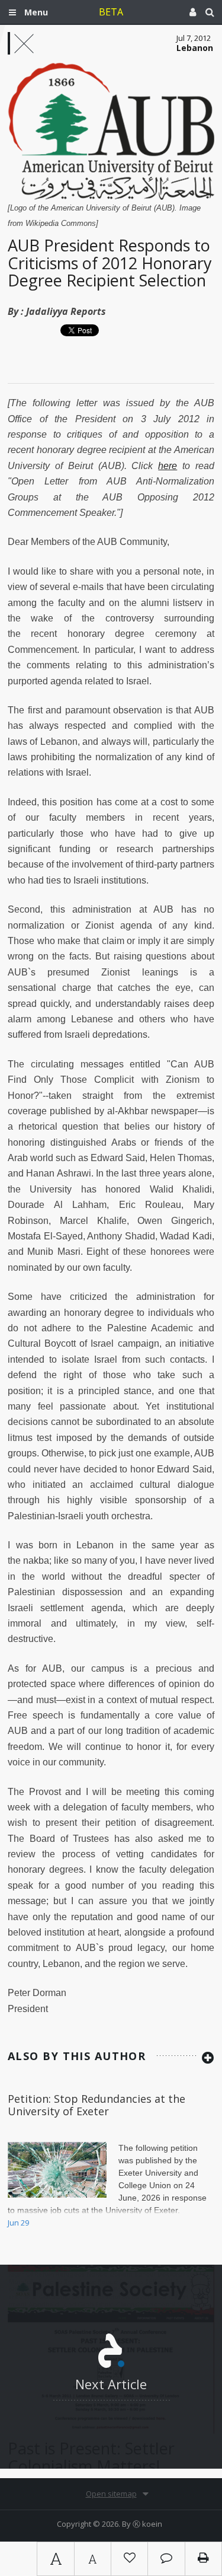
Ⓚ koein (147, 2524)
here (168, 466)
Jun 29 (18, 2223)
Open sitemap (111, 2494)
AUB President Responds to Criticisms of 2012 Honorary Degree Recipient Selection (110, 263)
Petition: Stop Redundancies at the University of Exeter (96, 2105)
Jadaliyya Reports (66, 311)
